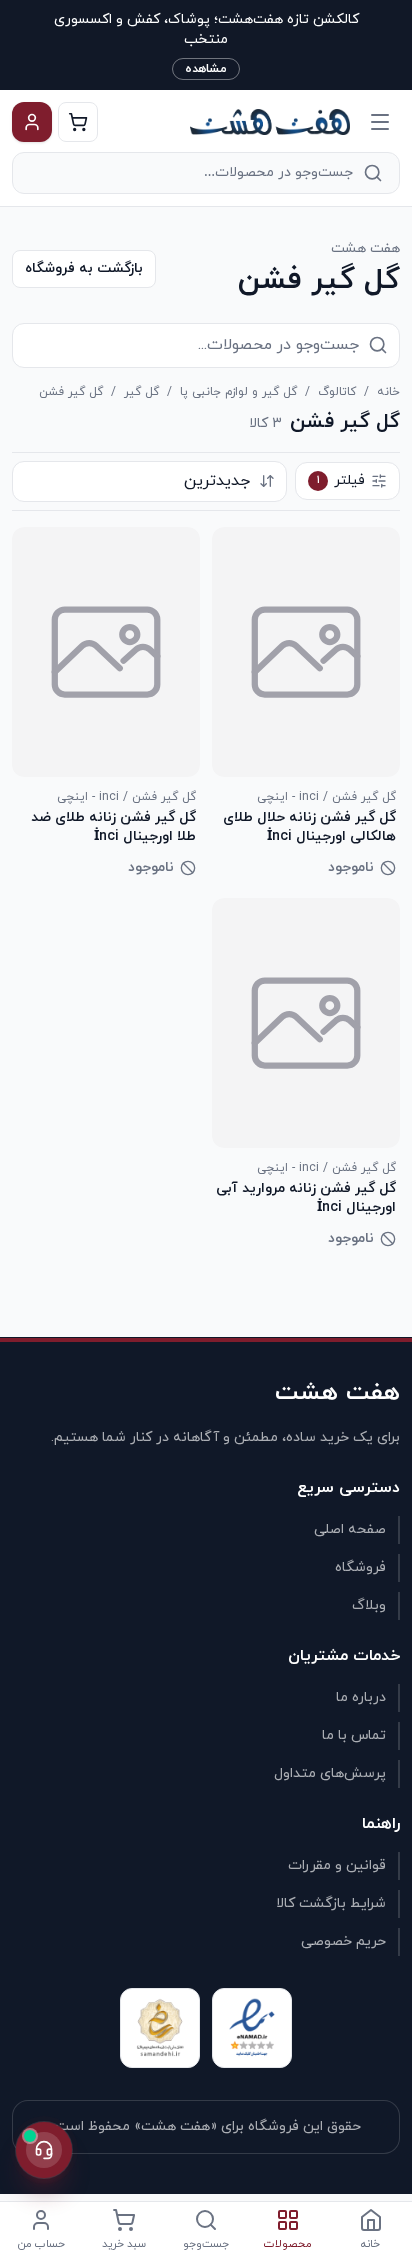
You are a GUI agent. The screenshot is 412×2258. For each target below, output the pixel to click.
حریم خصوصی (343, 1941)
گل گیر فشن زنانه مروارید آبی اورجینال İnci (306, 1198)
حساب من (41, 2244)
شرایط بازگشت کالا (331, 1903)
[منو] (380, 122)
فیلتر (341, 480)
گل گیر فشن (71, 392)
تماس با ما (354, 1735)
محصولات (288, 2244)
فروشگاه (360, 1567)
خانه (388, 392)
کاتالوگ (337, 392)
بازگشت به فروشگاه (84, 268)
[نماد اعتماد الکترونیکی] (252, 2028)
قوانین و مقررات (337, 1865)
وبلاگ (369, 1605)
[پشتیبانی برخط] (44, 2150)
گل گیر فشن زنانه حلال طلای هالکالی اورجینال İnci (309, 827)
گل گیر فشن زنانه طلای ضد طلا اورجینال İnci (113, 827)
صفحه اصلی (350, 1529)
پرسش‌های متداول (330, 1773)
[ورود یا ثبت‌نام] (32, 122)
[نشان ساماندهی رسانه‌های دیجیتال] (160, 2028)
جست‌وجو (206, 2244)
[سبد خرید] (78, 122)
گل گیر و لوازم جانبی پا (238, 392)
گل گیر (141, 392)
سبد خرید (124, 2244)
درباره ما (361, 1697)
